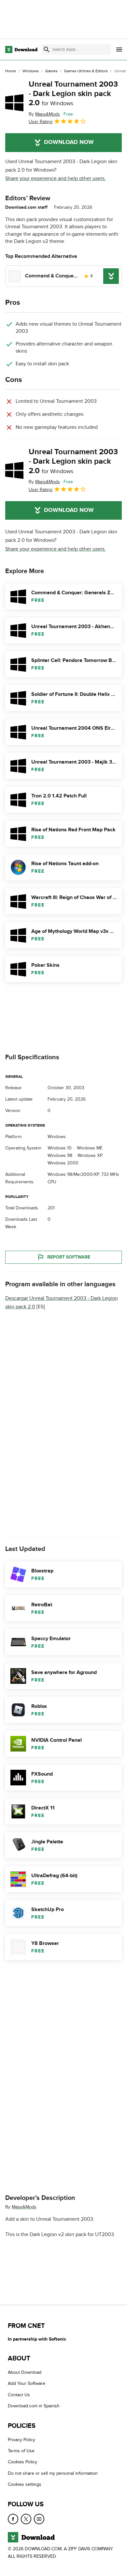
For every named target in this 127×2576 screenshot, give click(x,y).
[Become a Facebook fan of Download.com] (13, 2519)
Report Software (69, 1257)
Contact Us (19, 2395)
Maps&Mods (24, 2207)
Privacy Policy (21, 2440)
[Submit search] (47, 49)
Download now (69, 142)
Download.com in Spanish (34, 2406)
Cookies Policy (22, 2462)
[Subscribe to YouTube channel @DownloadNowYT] (39, 2519)
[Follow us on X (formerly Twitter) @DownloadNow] (26, 2519)
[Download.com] (21, 49)
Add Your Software (27, 2384)
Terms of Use (21, 2451)
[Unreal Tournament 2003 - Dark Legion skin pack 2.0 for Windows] (14, 103)
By (44, 114)
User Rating (41, 122)
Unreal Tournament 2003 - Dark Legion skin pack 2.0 (73, 94)
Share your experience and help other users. (56, 178)
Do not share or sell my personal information (53, 2473)
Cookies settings (25, 2484)
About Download (25, 2372)
